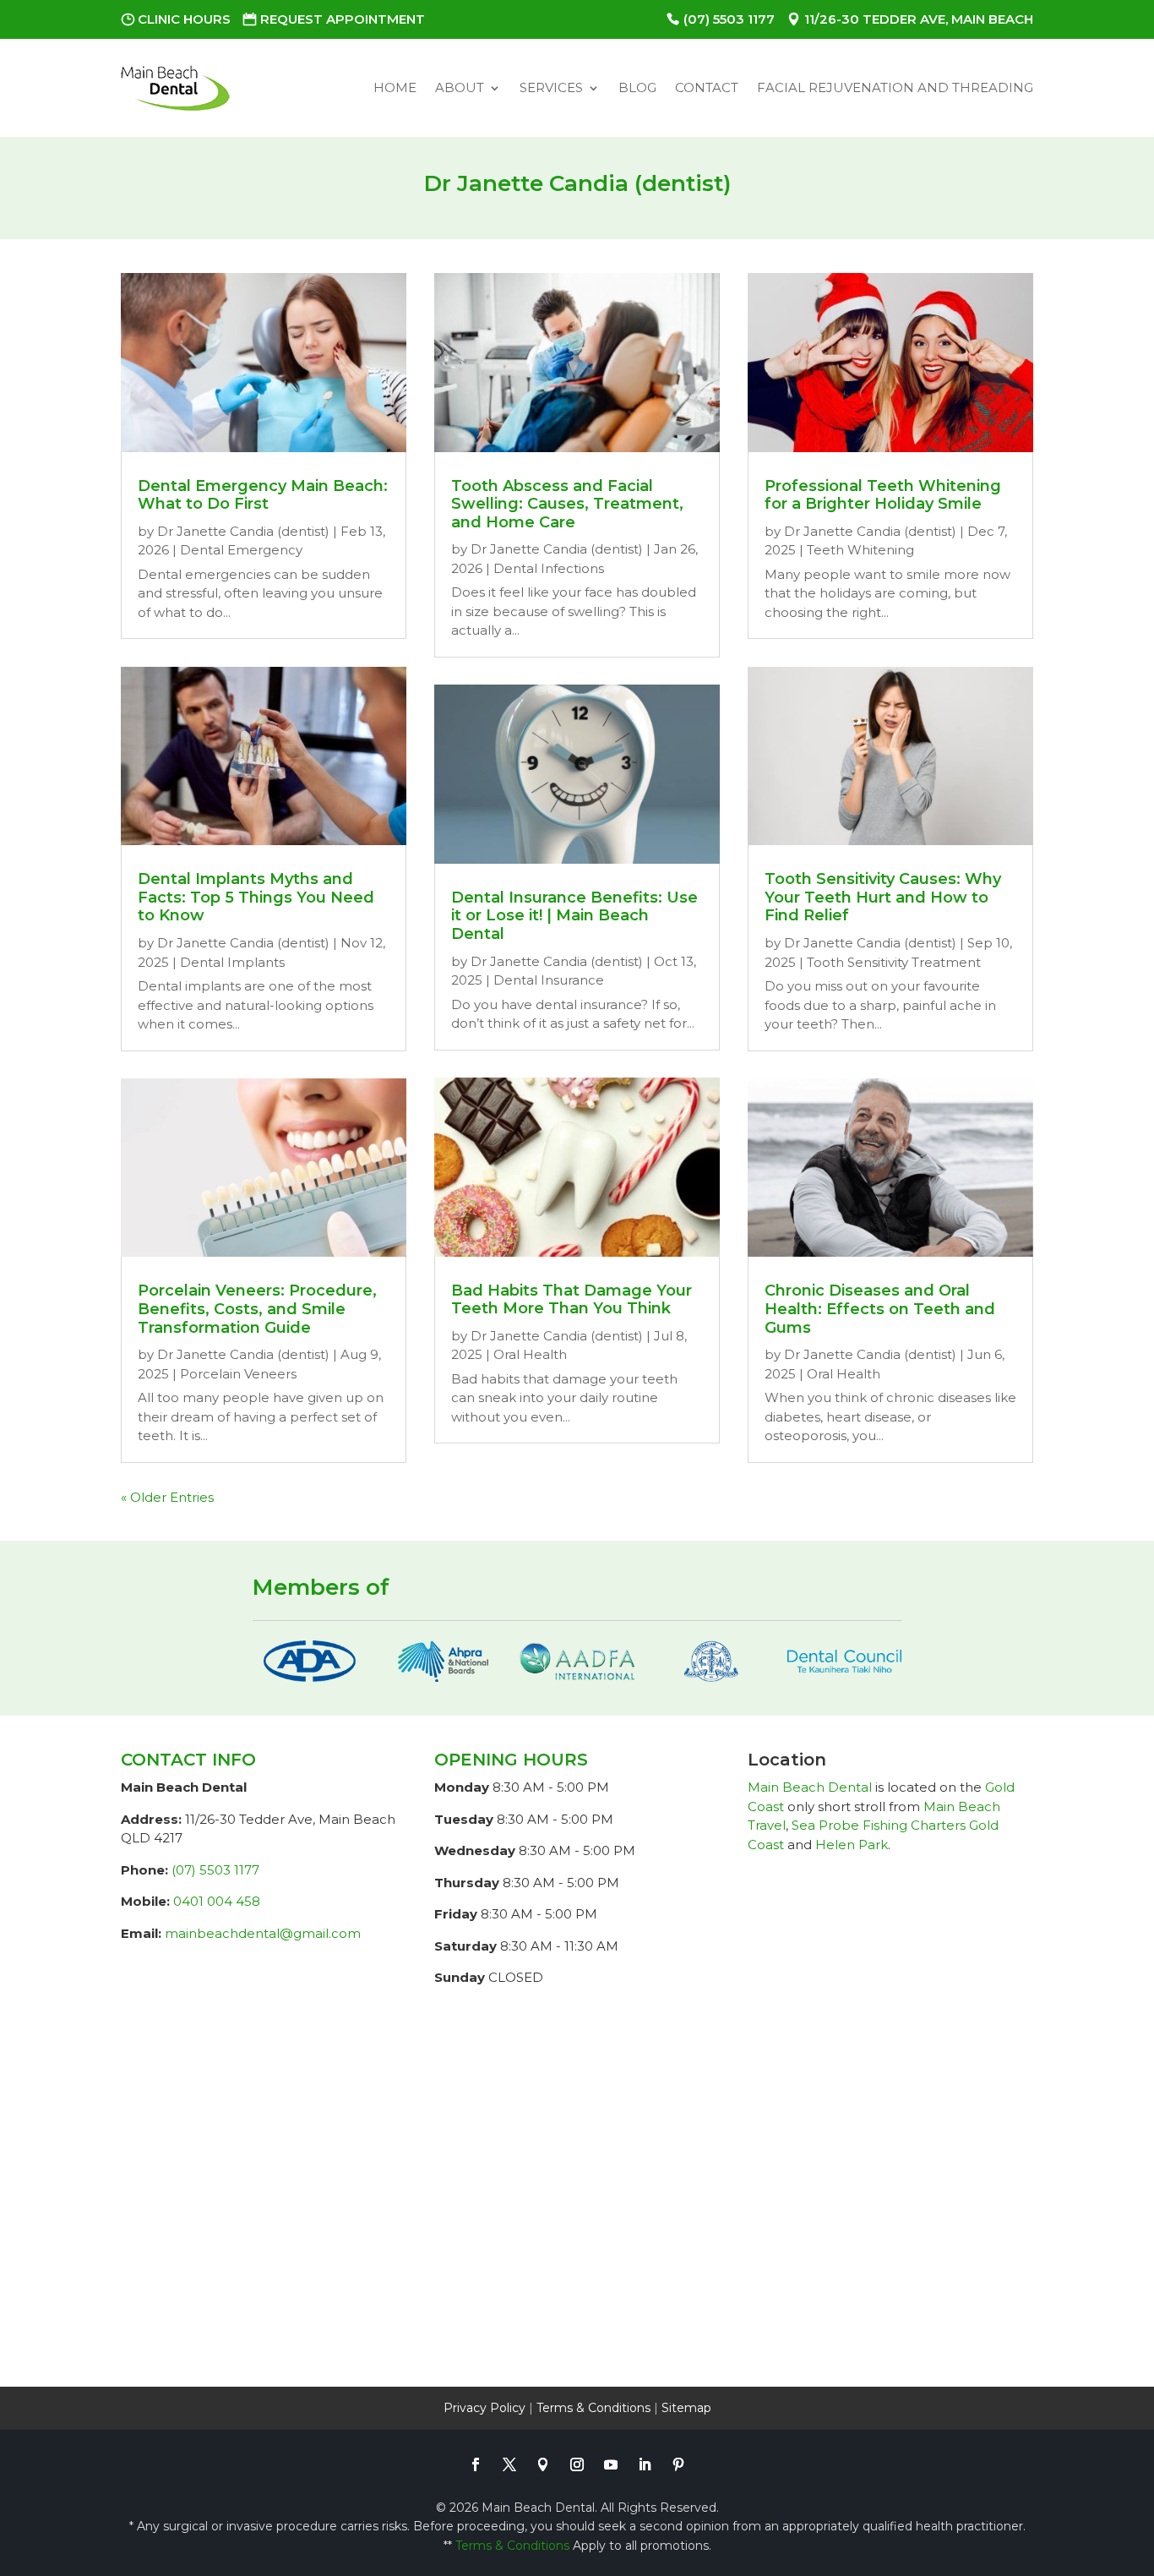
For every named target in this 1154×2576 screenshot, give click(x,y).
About (460, 87)
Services (551, 87)
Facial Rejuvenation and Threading (895, 87)
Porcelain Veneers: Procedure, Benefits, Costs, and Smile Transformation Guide (257, 1309)
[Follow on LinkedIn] (645, 2464)
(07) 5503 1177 (729, 19)
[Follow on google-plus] (543, 2464)
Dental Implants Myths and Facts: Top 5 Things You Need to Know (256, 897)
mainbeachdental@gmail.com (263, 1933)
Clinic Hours (184, 19)
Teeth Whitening (860, 550)
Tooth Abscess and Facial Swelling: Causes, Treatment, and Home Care (567, 504)
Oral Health (530, 1354)
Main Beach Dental (810, 1787)
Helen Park (852, 1845)
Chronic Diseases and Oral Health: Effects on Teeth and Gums (880, 1309)
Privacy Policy (484, 2408)
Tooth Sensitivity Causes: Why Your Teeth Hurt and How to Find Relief (883, 897)
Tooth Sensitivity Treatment (894, 962)
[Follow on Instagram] (577, 2464)
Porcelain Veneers (238, 1374)
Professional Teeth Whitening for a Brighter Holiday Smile (883, 495)
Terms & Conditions (593, 2408)
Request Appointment (343, 19)
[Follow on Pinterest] (678, 2464)
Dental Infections (549, 568)
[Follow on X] (509, 2464)
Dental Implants (232, 962)
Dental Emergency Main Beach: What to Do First (263, 495)
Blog (637, 87)
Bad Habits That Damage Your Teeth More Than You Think (572, 1300)
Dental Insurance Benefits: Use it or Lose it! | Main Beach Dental (574, 916)
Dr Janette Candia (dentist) (243, 531)
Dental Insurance (549, 980)
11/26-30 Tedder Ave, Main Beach (919, 19)
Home (395, 87)
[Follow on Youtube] (611, 2464)
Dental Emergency (241, 550)
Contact (707, 87)
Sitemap (686, 2408)
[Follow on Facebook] (476, 2464)
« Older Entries (167, 1497)
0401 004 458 (217, 1901)
